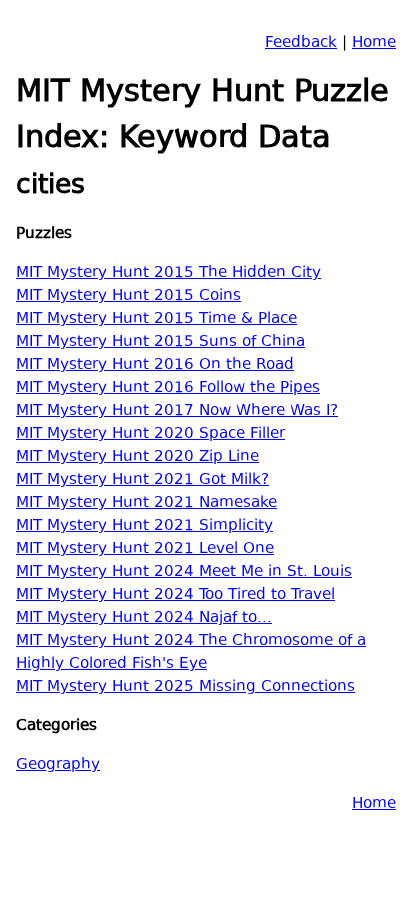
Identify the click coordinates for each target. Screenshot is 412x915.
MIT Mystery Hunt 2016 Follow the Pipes (168, 388)
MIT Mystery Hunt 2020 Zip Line (137, 457)
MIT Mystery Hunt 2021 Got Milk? (142, 480)
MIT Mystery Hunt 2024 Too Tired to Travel (175, 595)
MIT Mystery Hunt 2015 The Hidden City (168, 273)
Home (374, 43)
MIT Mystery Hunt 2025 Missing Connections (185, 687)
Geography (58, 765)
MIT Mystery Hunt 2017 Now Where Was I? (177, 411)
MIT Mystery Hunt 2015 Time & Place (156, 319)
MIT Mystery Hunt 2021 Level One (145, 549)
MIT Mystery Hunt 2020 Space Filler (150, 434)
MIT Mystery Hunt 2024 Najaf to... (144, 618)
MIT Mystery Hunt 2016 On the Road (155, 365)
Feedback (301, 43)
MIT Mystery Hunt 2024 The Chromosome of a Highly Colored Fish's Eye (191, 653)
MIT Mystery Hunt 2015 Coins (128, 296)
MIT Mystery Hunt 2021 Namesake (146, 503)
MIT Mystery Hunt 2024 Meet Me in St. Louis (184, 572)
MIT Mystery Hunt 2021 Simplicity (144, 526)
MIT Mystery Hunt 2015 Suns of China (160, 342)
